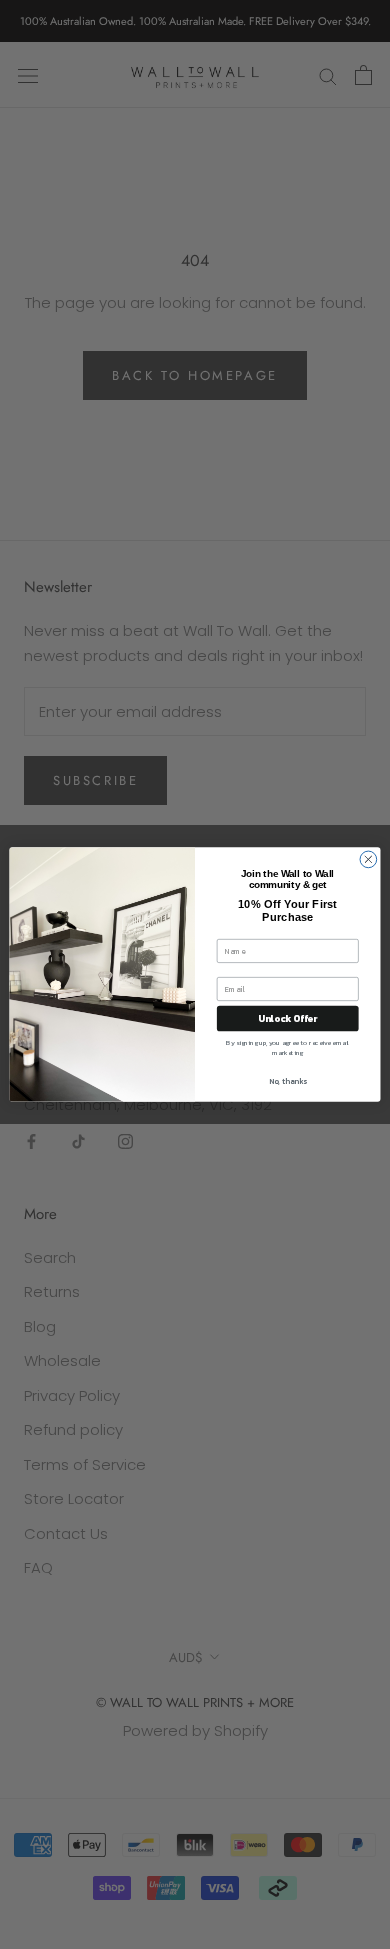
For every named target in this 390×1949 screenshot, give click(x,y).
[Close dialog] (368, 859)
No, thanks (288, 1080)
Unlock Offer (287, 1018)
